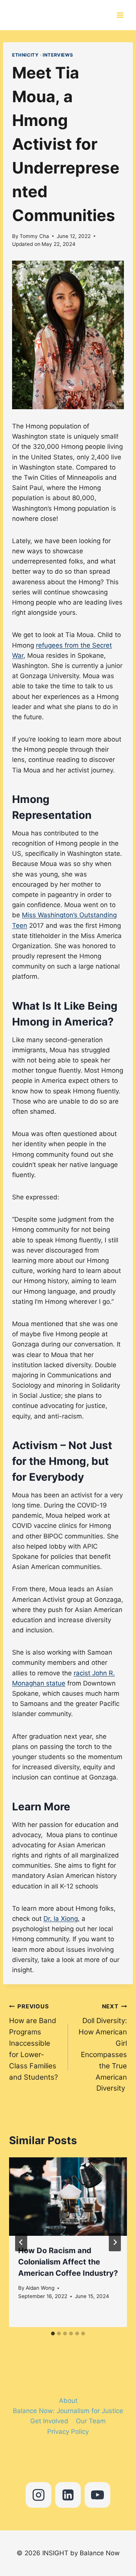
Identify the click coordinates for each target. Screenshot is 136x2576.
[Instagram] (39, 2495)
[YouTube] (97, 2495)
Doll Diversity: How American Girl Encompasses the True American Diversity (103, 2048)
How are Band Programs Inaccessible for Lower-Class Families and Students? (33, 2042)
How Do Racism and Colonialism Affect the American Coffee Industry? (68, 2262)
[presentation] (68, 2197)
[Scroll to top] (105, 2535)
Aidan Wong (40, 2288)
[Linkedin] (68, 2495)
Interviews (58, 55)
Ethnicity (25, 55)
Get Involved (49, 2421)
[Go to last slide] (21, 2242)
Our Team (91, 2421)
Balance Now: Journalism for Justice (68, 2411)
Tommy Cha (34, 236)
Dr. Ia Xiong (61, 1919)
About (68, 2401)
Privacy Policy (68, 2432)
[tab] (53, 2333)
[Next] (115, 2242)
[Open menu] (122, 15)
